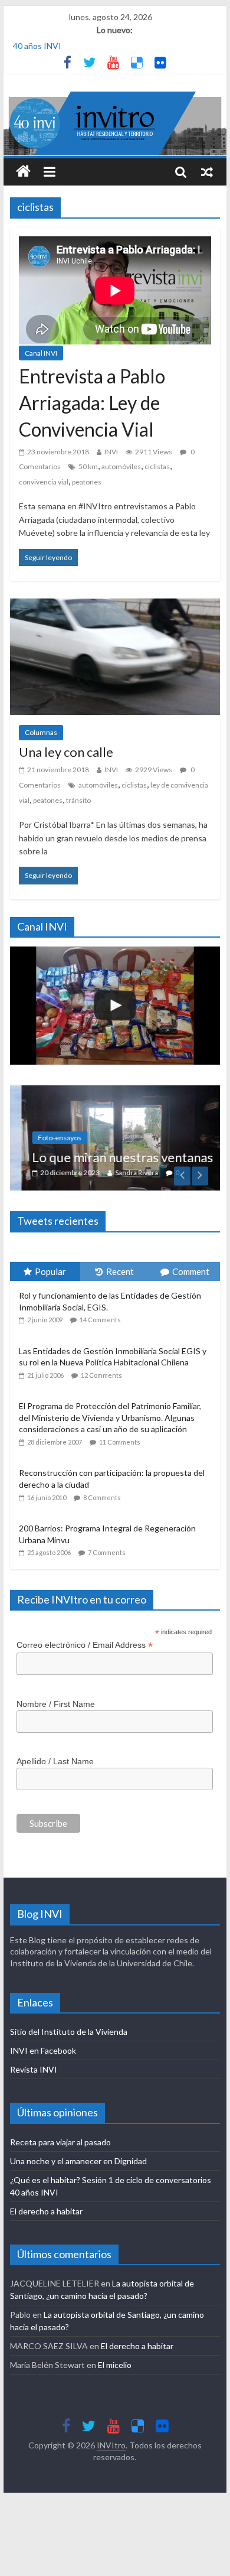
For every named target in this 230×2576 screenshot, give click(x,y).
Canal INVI (41, 353)
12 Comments (101, 1375)
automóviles (121, 466)
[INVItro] (23, 172)
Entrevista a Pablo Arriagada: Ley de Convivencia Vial (92, 403)
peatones (87, 482)
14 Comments (100, 1320)
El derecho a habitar (46, 2211)
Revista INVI (34, 2069)
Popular (50, 1271)
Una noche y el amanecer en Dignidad (78, 2161)
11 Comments (120, 1442)
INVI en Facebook (43, 2050)
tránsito (78, 800)
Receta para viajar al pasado (60, 2142)
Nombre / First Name (56, 1704)
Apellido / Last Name (55, 1761)
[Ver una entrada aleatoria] (207, 172)
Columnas (41, 732)
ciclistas (157, 466)
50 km (88, 466)
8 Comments (102, 1497)
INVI (111, 452)
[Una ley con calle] (115, 606)
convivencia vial (44, 482)
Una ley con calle (66, 752)
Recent (120, 1271)
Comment (191, 1271)
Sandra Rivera (125, 1172)
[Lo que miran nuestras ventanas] (115, 1092)
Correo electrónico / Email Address (85, 1645)
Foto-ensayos (48, 1138)
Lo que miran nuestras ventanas (111, 1157)
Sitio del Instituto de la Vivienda (69, 2032)
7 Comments (107, 1552)
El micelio (115, 2365)
